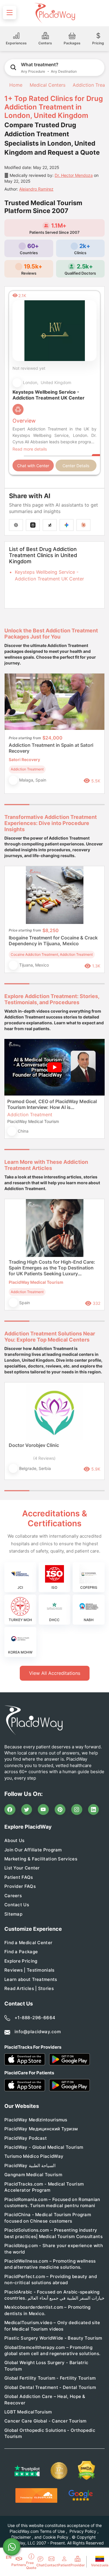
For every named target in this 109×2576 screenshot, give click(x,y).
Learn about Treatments (31, 1979)
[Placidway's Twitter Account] (27, 1810)
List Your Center (22, 1868)
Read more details (30, 449)
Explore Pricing (21, 1961)
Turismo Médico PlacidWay (34, 2156)
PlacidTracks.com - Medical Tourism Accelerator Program (44, 2187)
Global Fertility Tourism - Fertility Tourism (50, 2378)
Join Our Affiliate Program (33, 1850)
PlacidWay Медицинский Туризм (41, 2129)
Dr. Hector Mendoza (74, 175)
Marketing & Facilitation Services (41, 1859)
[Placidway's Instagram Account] (77, 1810)
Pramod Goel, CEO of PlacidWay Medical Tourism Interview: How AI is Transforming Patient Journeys (52, 1104)
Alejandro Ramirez (36, 189)
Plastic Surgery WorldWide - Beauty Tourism (53, 2338)
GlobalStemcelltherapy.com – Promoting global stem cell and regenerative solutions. (52, 2350)
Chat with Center (33, 466)
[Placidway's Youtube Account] (43, 1810)
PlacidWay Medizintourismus (36, 2120)
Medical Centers (48, 85)
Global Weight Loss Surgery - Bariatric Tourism (46, 2366)
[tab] (42, 805)
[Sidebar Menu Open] (10, 13)
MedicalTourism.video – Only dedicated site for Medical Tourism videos (52, 2326)
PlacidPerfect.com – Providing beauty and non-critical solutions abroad (51, 2279)
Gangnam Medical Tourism (33, 2175)
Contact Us (17, 1905)
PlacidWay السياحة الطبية (30, 2166)
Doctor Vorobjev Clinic (34, 1445)
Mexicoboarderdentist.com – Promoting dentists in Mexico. (48, 2310)
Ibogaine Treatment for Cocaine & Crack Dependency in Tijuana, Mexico (53, 941)
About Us (14, 1840)
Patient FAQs (19, 1877)
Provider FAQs (20, 1886)
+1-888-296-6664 (35, 2018)
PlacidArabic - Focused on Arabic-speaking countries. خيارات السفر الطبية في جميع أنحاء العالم (54, 2295)
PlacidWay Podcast (26, 2138)
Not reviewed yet (29, 368)
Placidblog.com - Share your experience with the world (54, 2249)
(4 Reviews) (44, 1458)
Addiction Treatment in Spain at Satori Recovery (51, 748)
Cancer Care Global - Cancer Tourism (45, 2421)
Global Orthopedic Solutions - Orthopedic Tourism (50, 2433)
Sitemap (13, 1914)
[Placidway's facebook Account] (10, 1810)
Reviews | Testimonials (30, 1970)
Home (15, 85)
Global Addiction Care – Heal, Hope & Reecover (45, 2399)
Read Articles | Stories (29, 1988)
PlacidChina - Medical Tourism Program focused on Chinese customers (48, 2218)
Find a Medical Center (28, 1943)
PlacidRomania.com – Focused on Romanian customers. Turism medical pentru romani (52, 2202)
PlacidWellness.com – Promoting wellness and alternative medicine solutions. (50, 2264)
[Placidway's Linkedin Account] (94, 1810)
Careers (13, 1896)
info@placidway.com (38, 2032)
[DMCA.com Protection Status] (87, 2471)
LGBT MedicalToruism (28, 2412)
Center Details (76, 466)
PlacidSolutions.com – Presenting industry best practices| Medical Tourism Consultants (53, 2233)
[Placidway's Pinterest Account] (60, 1810)
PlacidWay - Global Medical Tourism (44, 2147)
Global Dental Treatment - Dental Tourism (50, 2387)
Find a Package (21, 1952)
